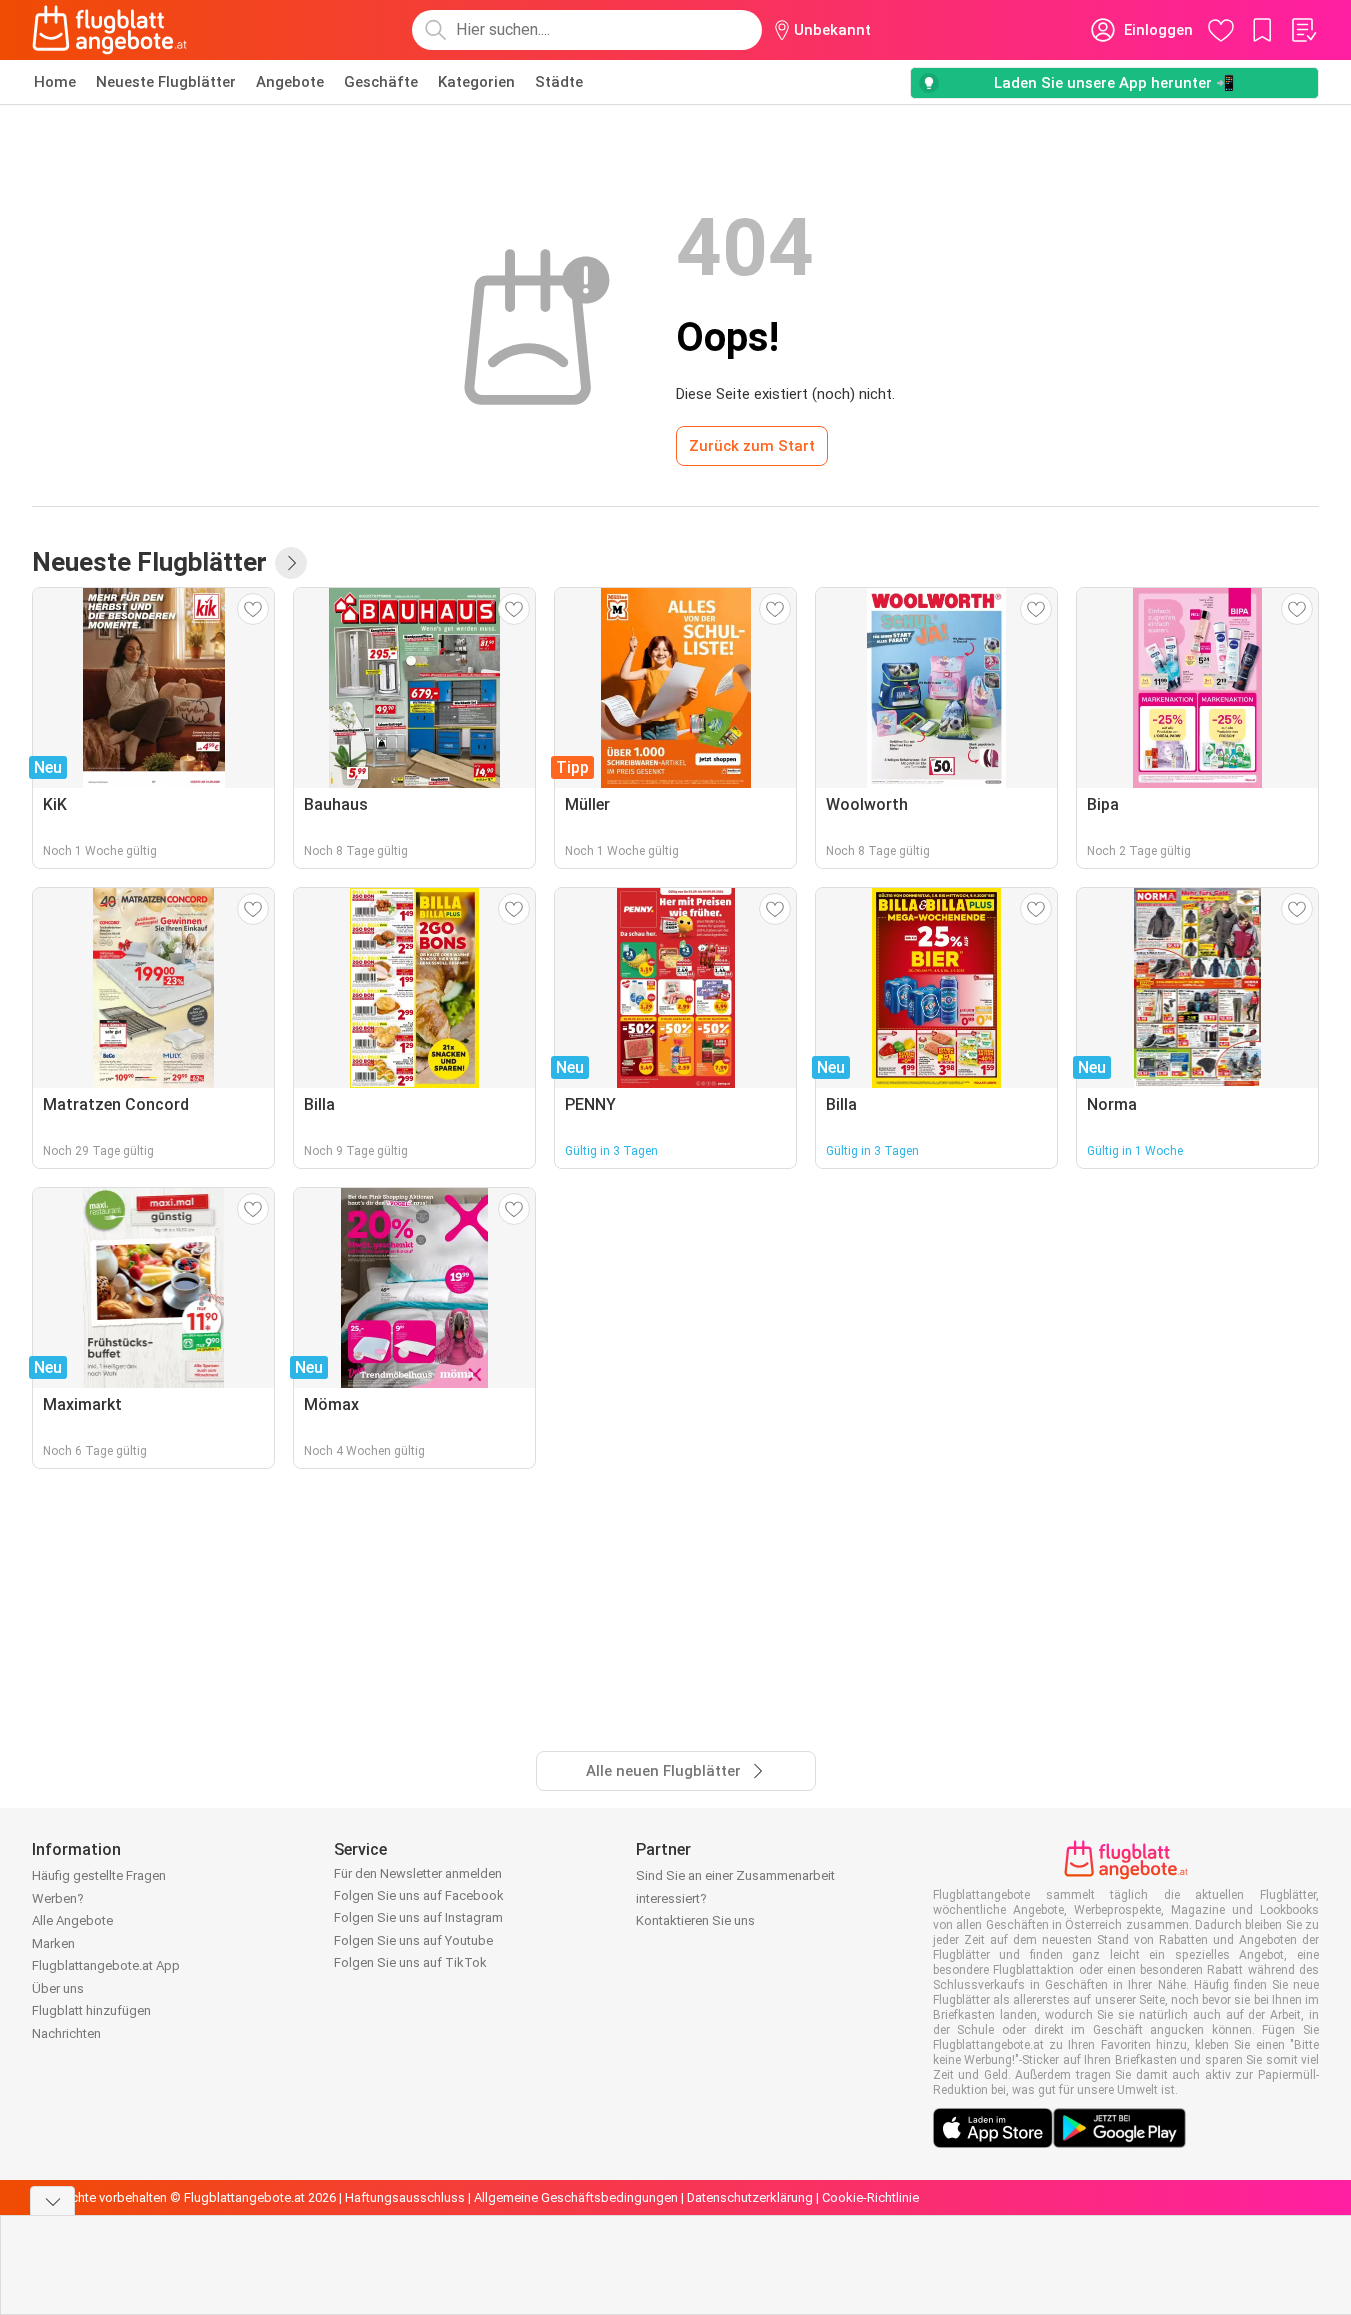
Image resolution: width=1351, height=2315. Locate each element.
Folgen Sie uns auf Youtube (413, 1940)
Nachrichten (66, 2033)
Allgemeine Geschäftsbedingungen (576, 2197)
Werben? (58, 1898)
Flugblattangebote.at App (106, 1965)
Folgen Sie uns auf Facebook (419, 1895)
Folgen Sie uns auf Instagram (418, 1917)
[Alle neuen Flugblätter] (291, 563)
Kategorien (476, 82)
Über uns (58, 1988)
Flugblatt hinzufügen (91, 2010)
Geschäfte (381, 82)
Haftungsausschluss (405, 2197)
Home (55, 82)
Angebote (290, 82)
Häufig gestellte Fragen (99, 1875)
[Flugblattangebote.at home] (109, 30)
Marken (53, 1943)
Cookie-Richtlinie (870, 2197)
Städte (559, 82)
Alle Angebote (72, 1920)
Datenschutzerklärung (750, 2197)
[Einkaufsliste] (1303, 30)
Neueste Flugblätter (166, 82)
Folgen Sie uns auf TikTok (410, 1962)
